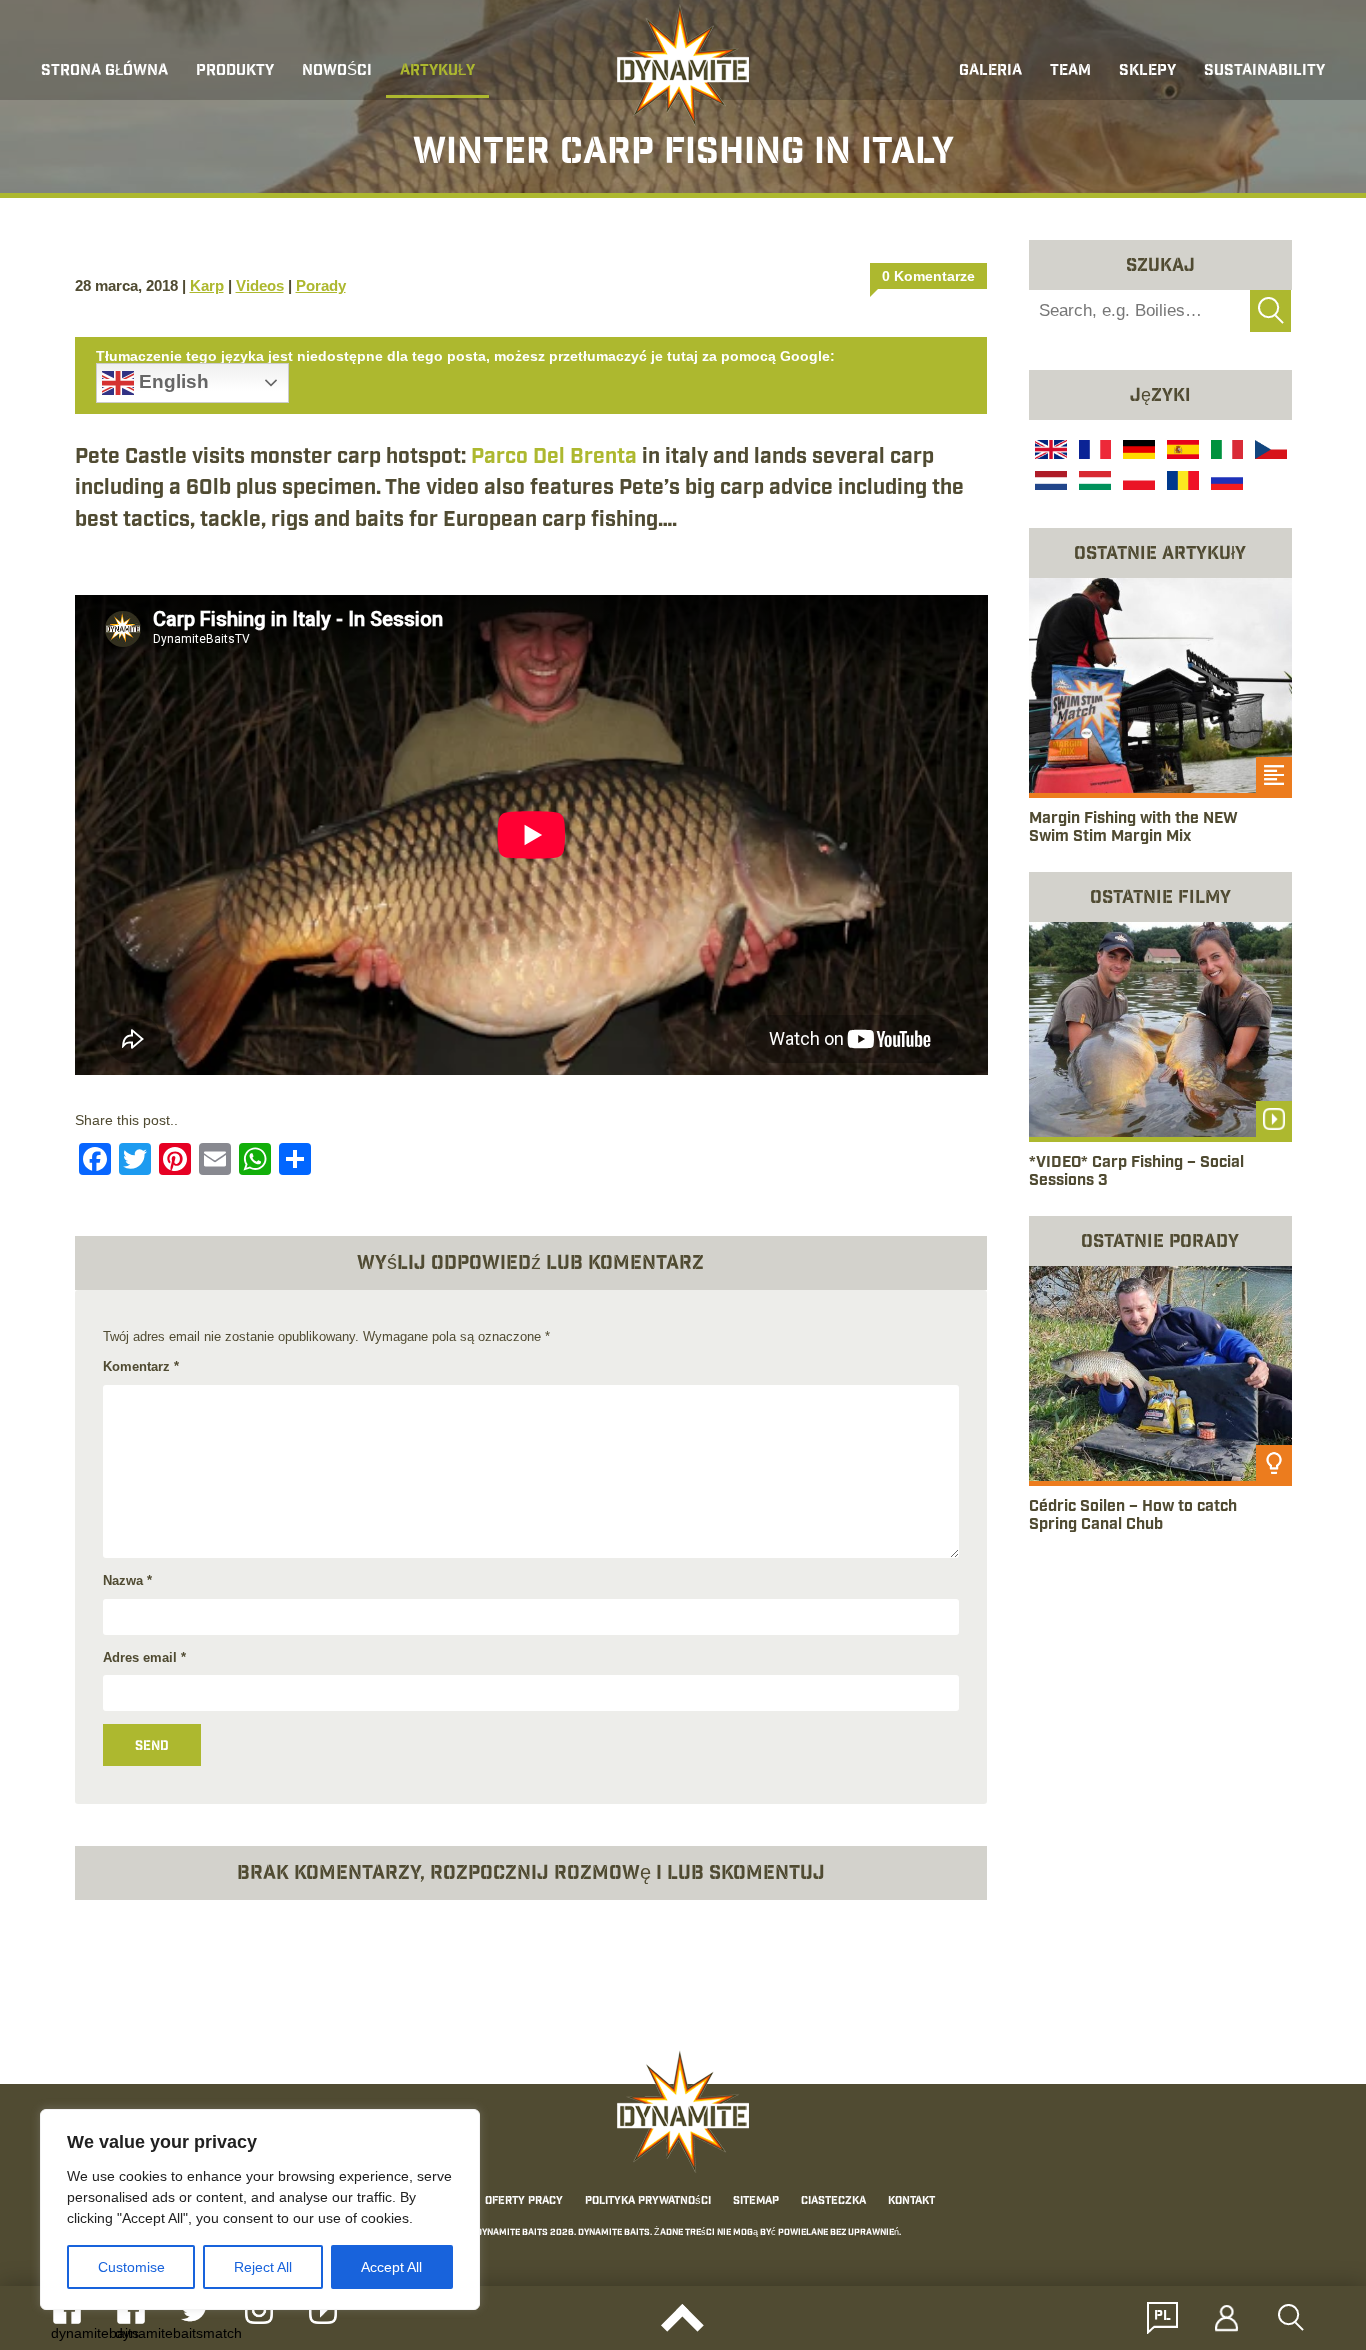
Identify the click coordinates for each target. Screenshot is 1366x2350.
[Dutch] (1049, 483)
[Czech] (1269, 452)
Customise (131, 2267)
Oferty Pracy (524, 2201)
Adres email (144, 1657)
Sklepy (1147, 71)
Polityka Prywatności (648, 2201)
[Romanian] (1181, 483)
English (171, 381)
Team (1070, 71)
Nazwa (127, 1580)
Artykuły (437, 71)
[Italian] (1225, 452)
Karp (207, 285)
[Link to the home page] (683, 66)
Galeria (990, 71)
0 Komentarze (928, 276)
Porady (321, 285)
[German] (1137, 452)
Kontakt (911, 2201)
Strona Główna (104, 71)
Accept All (391, 2267)
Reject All (263, 2267)
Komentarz (141, 1366)
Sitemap (756, 2201)
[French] (1093, 452)
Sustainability (1264, 71)
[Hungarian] (1093, 483)
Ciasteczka (833, 2201)
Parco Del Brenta (554, 457)
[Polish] (1137, 483)
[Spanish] (1181, 452)
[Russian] (1225, 483)
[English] (1049, 452)
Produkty (235, 71)
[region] (260, 2209)
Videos (260, 285)
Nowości (337, 71)
